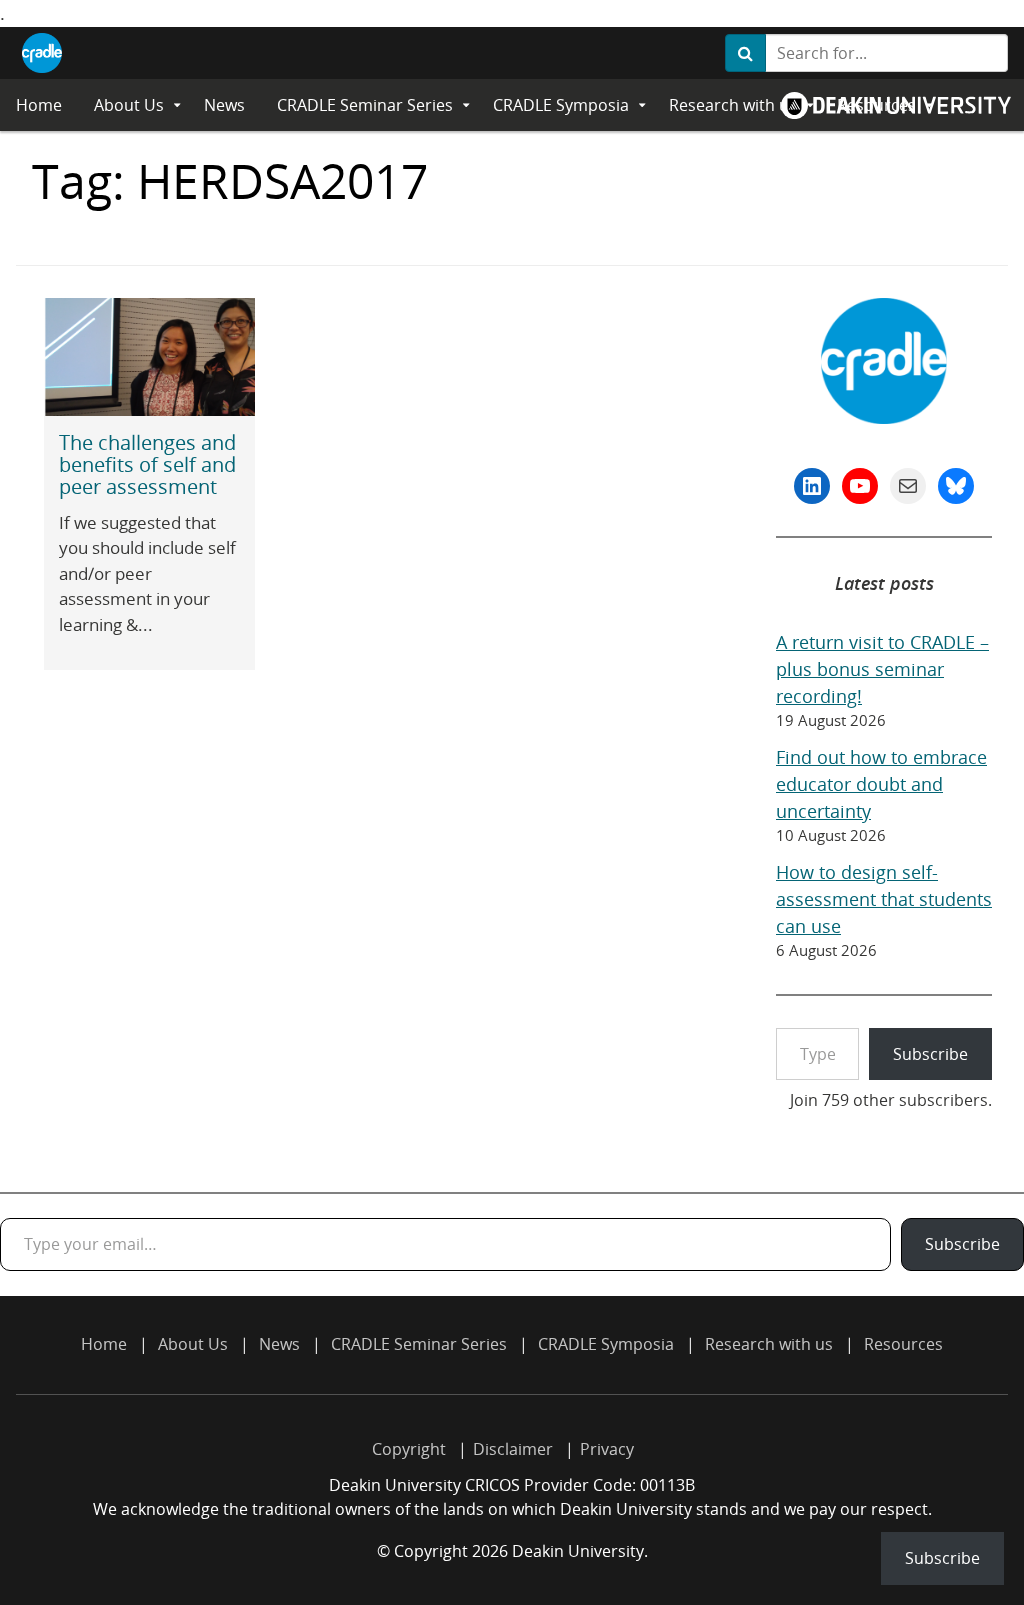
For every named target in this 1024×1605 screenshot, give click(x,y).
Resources (903, 1344)
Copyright (409, 1449)
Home (39, 105)
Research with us (733, 105)
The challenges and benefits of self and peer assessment (147, 464)
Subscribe (930, 1054)
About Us (129, 105)
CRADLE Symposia (561, 105)
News (224, 105)
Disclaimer (513, 1449)
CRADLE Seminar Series (365, 105)
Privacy (607, 1449)
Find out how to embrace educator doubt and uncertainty (881, 784)
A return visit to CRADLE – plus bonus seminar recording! (882, 669)
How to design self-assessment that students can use (884, 899)
